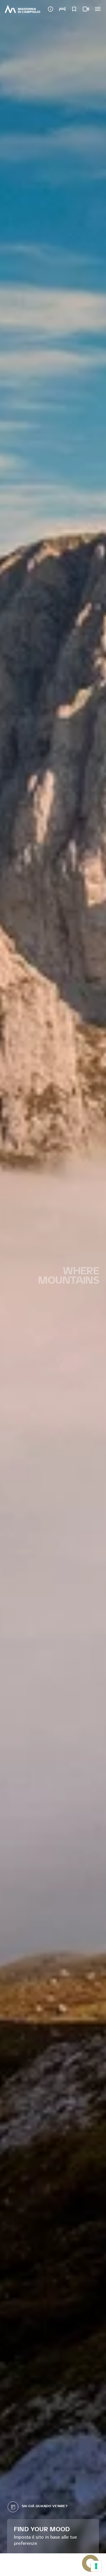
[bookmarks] (74, 9)
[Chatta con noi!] (90, 2563)
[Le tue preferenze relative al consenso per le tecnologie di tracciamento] (96, 2566)
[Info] (51, 9)
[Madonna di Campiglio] (22, 9)
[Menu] (98, 9)
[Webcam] (86, 9)
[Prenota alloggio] (62, 9)
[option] (53, 1277)
